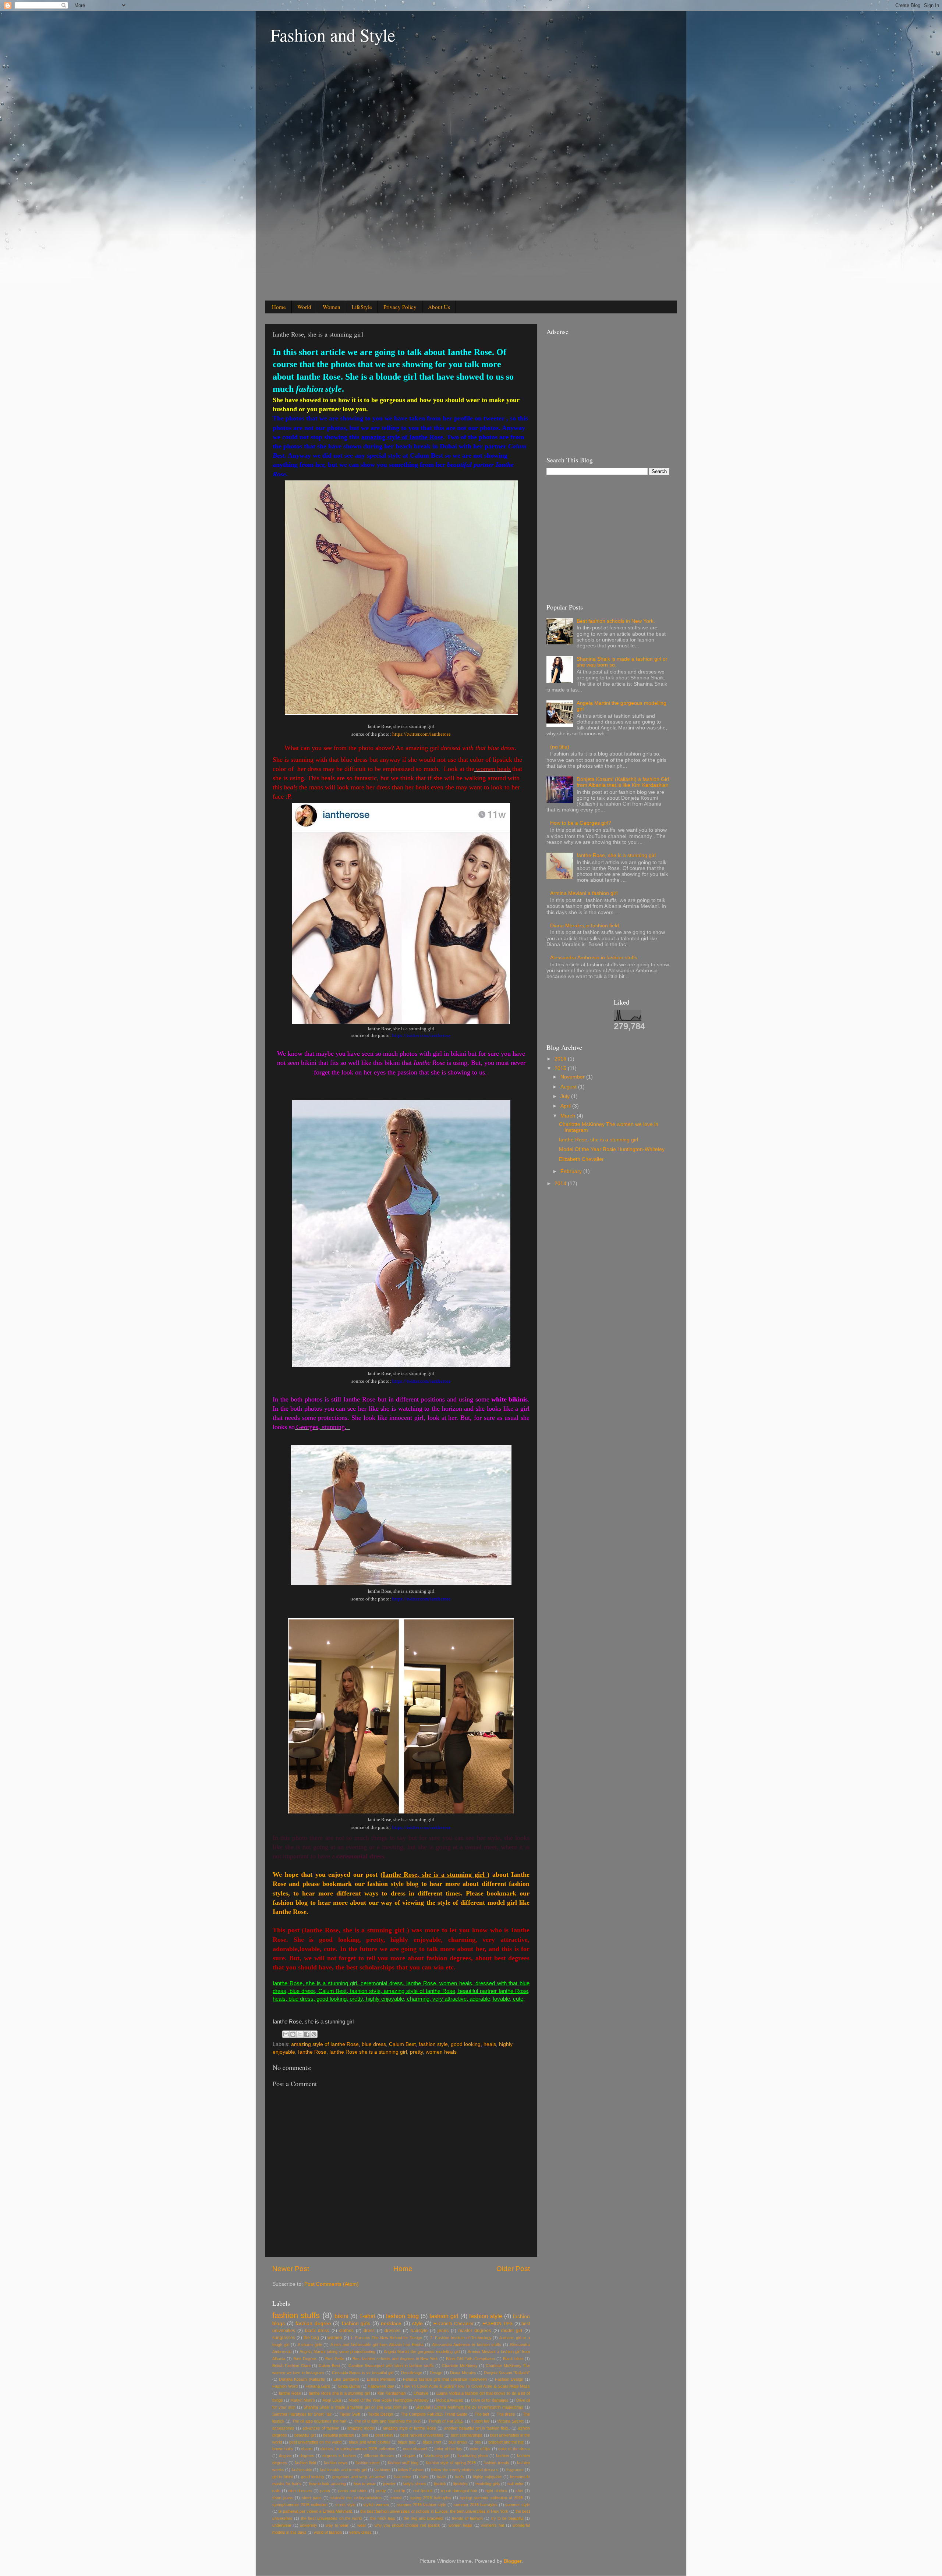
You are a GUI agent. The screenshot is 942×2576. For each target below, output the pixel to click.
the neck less (383, 2518)
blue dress (374, 2044)
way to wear (337, 2525)
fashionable (302, 2470)
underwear (282, 2525)
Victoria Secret (510, 2421)
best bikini (384, 2435)
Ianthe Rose (312, 2052)
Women (332, 307)
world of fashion (328, 2532)
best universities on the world (315, 2442)
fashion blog (402, 2316)
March (569, 1116)
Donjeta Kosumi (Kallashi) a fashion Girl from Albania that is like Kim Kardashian (623, 782)
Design (436, 2373)
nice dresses (300, 2491)
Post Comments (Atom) (332, 2284)
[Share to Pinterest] (314, 2034)
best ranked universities (422, 2435)
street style (345, 2505)
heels (460, 2477)
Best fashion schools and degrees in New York (395, 2359)
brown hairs (283, 2449)
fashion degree (313, 2323)
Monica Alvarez (450, 2400)
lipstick (440, 2484)
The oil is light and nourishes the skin (387, 2421)
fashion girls (356, 2323)
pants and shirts (353, 2491)
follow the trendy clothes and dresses (465, 2470)
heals (490, 2044)
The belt (482, 2414)
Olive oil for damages (490, 2400)
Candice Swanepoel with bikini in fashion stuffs (391, 2366)
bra (478, 2442)
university (309, 2525)
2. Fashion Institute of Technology (461, 2338)
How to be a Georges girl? (581, 823)
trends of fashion (467, 2518)
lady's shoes (415, 2484)
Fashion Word (285, 2386)
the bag (311, 2338)
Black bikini (513, 2359)
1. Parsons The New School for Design (386, 2338)
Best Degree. (305, 2359)
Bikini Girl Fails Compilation (470, 2359)
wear (362, 2525)
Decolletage (412, 2373)
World (304, 307)
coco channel (415, 2449)
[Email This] (286, 2034)
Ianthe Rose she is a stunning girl (368, 2052)
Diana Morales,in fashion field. (585, 926)
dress (369, 2331)
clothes (346, 2331)
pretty (416, 2052)
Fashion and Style (333, 35)
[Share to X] (300, 2034)
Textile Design (380, 2414)
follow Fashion (411, 2470)
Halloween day (381, 2386)
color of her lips (448, 2449)
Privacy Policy (400, 307)
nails (276, 2491)
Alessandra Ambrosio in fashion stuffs (467, 2345)
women (335, 2338)
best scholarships (467, 2435)
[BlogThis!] (293, 2034)
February (572, 1171)
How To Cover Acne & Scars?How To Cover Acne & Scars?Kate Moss (466, 2386)
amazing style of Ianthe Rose (325, 2044)
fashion (502, 2456)
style (417, 2323)
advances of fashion (321, 2428)
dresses (392, 2331)
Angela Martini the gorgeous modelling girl (422, 2352)
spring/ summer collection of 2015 (491, 2498)
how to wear (365, 2484)
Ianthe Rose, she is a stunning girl (616, 855)
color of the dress (514, 2449)
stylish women (376, 2505)
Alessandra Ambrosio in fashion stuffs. (594, 958)
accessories (283, 2428)
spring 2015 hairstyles (431, 2498)
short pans (312, 2498)
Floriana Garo (318, 2386)
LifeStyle (362, 307)
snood (396, 2498)
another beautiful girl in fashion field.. (477, 2428)
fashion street (368, 2463)
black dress (317, 2331)
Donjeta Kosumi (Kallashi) (302, 2379)
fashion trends (496, 2463)
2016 (561, 1059)
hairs (424, 2477)
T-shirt (367, 2316)
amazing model (361, 2428)
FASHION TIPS (498, 2324)
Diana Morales (463, 2373)
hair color (403, 2477)
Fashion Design (509, 2379)
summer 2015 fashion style (422, 2505)
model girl (512, 2331)
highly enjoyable (487, 2477)
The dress (506, 2414)
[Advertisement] (320, 177)
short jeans (283, 2498)
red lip (400, 2491)
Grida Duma (349, 2386)
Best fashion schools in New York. (616, 621)
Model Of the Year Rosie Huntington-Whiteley (389, 2400)
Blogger (513, 2561)
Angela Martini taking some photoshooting (337, 2352)
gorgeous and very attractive (359, 2477)
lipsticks (461, 2484)
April (566, 1106)
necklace (391, 2323)
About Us (439, 307)
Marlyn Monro (303, 2400)
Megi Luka (332, 2400)
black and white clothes (370, 2442)
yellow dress (360, 2532)
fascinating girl (436, 2456)
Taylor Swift (350, 2414)
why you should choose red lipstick (407, 2525)
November (573, 1077)
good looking (466, 2044)
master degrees (475, 2331)
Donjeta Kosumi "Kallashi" (507, 2373)
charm (307, 2449)
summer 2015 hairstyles (476, 2505)
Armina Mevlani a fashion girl (584, 893)
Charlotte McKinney (460, 2366)
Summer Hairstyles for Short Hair (302, 2414)
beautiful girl (305, 2435)
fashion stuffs (296, 2315)
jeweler (389, 2484)
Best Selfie (335, 2359)
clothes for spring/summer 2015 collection (358, 2449)
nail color (515, 2484)
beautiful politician (339, 2435)
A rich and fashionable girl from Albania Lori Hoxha (377, 2345)
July (566, 1096)
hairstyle (419, 2331)
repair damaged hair (459, 2491)
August (569, 1087)
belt (365, 2435)
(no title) (560, 747)
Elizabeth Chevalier (454, 2324)
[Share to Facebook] (307, 2034)
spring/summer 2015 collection (300, 2505)
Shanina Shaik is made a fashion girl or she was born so (355, 2407)
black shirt (432, 2442)
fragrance (515, 2470)
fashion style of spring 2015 (451, 2463)
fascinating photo (473, 2456)
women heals (441, 2052)
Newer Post (291, 2269)
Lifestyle (421, 2393)
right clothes (496, 2491)
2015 (561, 1068)
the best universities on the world (332, 2518)
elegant (409, 2456)
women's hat (493, 2525)
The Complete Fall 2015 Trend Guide (434, 2414)
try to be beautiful (507, 2518)
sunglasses (284, 2338)
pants (325, 2491)
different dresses (379, 2456)
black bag (406, 2442)
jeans (443, 2331)
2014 (561, 1184)
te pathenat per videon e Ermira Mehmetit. (316, 2511)
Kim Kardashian (392, 2393)
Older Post (513, 2269)
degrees (307, 2456)
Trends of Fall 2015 (446, 2421)
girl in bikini (282, 2477)
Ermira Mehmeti (381, 2379)
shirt (519, 2491)
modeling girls (488, 2484)
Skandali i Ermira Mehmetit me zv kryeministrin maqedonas (469, 2407)
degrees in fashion (339, 2456)
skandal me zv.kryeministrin (356, 2498)
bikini (341, 2316)
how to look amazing (327, 2484)
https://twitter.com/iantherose (421, 734)
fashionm (382, 2470)
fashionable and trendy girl (343, 2470)
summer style (518, 2505)
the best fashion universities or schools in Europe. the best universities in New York (434, 2511)
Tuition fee (480, 2421)
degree (285, 2456)
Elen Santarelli (346, 2379)
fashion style (433, 2044)
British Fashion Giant (291, 2366)
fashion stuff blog (403, 2463)
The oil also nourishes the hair (319, 2421)
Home (279, 307)
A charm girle (310, 2345)
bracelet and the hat (506, 2442)
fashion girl (444, 2316)
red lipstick (423, 2491)
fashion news (336, 2463)
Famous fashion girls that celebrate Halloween (445, 2379)
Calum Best (402, 2044)
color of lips (480, 2449)
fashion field (305, 2463)
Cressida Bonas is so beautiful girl (363, 2373)
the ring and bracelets (424, 2518)
